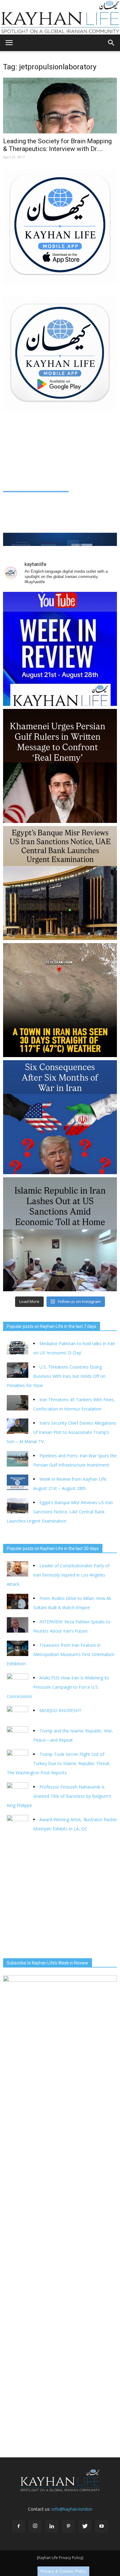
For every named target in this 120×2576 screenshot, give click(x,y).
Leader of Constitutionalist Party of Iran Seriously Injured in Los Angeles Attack (58, 1575)
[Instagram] (35, 2526)
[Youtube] (102, 2526)
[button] (111, 43)
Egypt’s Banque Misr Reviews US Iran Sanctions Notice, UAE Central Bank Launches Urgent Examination (60, 1512)
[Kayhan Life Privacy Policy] (60, 2558)
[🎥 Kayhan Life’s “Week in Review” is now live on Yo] (60, 649)
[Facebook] (18, 2526)
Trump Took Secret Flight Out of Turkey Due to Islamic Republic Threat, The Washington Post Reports (59, 1763)
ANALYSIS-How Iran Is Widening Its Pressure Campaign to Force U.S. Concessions (58, 1687)
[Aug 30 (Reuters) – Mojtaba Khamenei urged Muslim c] (60, 766)
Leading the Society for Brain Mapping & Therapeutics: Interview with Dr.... (57, 145)
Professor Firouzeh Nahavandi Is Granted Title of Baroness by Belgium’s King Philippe (59, 1796)
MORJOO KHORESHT (61, 1710)
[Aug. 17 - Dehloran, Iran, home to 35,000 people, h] (60, 1000)
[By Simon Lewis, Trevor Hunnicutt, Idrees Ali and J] (60, 1117)
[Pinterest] (68, 2526)
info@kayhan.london (72, 2509)
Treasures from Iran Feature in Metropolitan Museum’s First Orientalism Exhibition (61, 1654)
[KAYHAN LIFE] (60, 17)
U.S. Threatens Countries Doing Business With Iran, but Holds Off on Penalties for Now (56, 1376)
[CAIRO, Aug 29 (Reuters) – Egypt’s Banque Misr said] (60, 883)
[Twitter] (85, 2526)
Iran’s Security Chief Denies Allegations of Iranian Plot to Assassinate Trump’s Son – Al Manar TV (62, 1432)
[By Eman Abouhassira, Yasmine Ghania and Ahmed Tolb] (60, 1234)
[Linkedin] (52, 2526)
